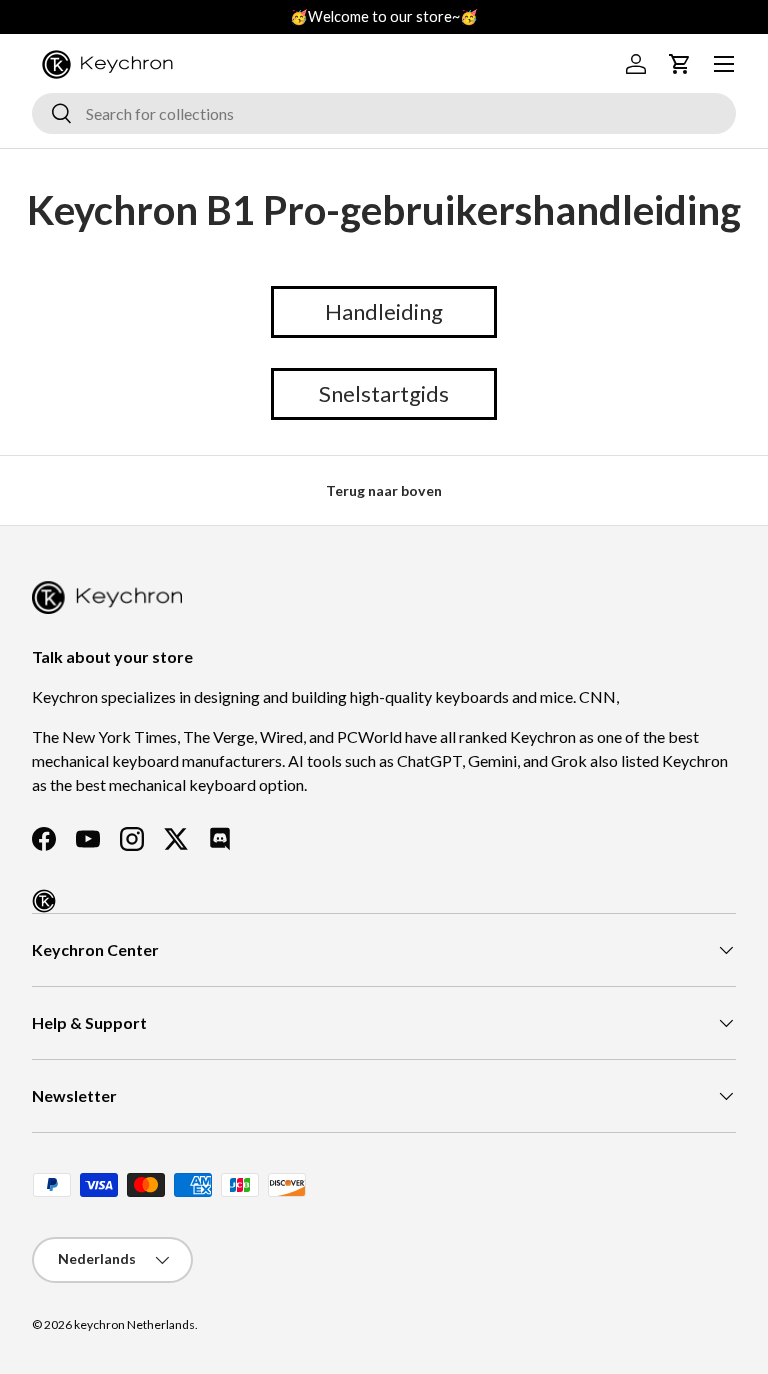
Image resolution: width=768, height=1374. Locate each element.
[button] (680, 64)
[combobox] (384, 113)
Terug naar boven (384, 490)
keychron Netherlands (134, 1324)
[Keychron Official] (44, 901)
